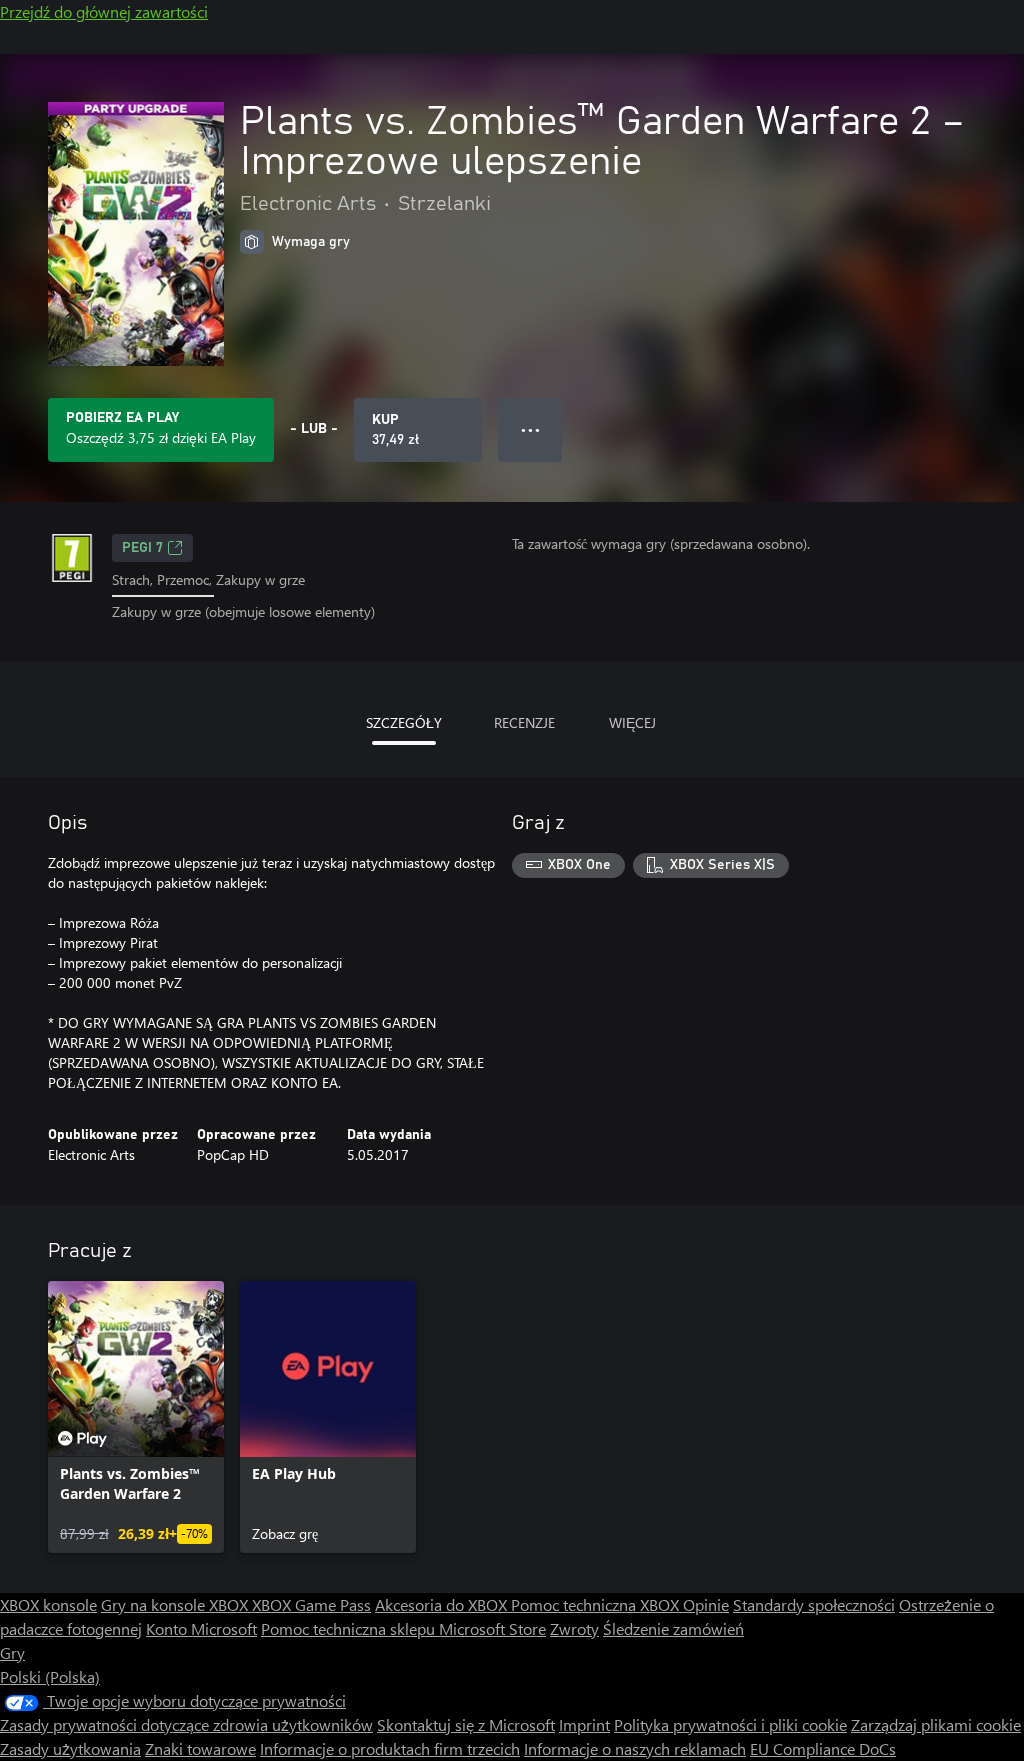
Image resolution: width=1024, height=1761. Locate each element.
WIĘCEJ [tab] (632, 722)
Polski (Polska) (50, 1676)
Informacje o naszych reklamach (635, 1748)
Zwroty (574, 1628)
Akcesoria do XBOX (443, 1604)
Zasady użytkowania (70, 1748)
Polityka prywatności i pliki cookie (730, 1724)
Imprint (584, 1724)
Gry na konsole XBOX (176, 1604)
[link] (136, 1417)
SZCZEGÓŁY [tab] (404, 722)
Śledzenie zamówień (673, 1628)
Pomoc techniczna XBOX (597, 1604)
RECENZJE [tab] (524, 722)
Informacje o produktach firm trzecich (390, 1748)
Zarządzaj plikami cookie (936, 1724)
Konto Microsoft (201, 1628)
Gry (12, 1652)
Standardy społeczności (814, 1604)
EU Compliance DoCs (823, 1748)
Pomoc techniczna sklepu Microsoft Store (403, 1628)
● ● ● (530, 429)
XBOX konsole (48, 1604)
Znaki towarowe (200, 1748)
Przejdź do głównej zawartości (104, 11)
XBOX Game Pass (311, 1604)
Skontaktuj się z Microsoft (466, 1724)
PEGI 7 (142, 548)
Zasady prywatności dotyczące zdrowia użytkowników (186, 1724)
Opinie (706, 1604)
